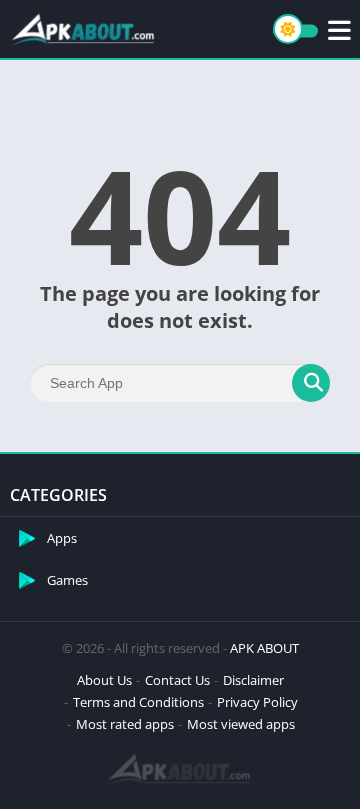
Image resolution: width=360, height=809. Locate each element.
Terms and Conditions (138, 702)
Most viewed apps (241, 724)
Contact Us (177, 680)
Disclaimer (253, 680)
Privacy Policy (257, 702)
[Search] (311, 383)
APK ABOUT (264, 648)
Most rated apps (125, 724)
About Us (104, 680)
